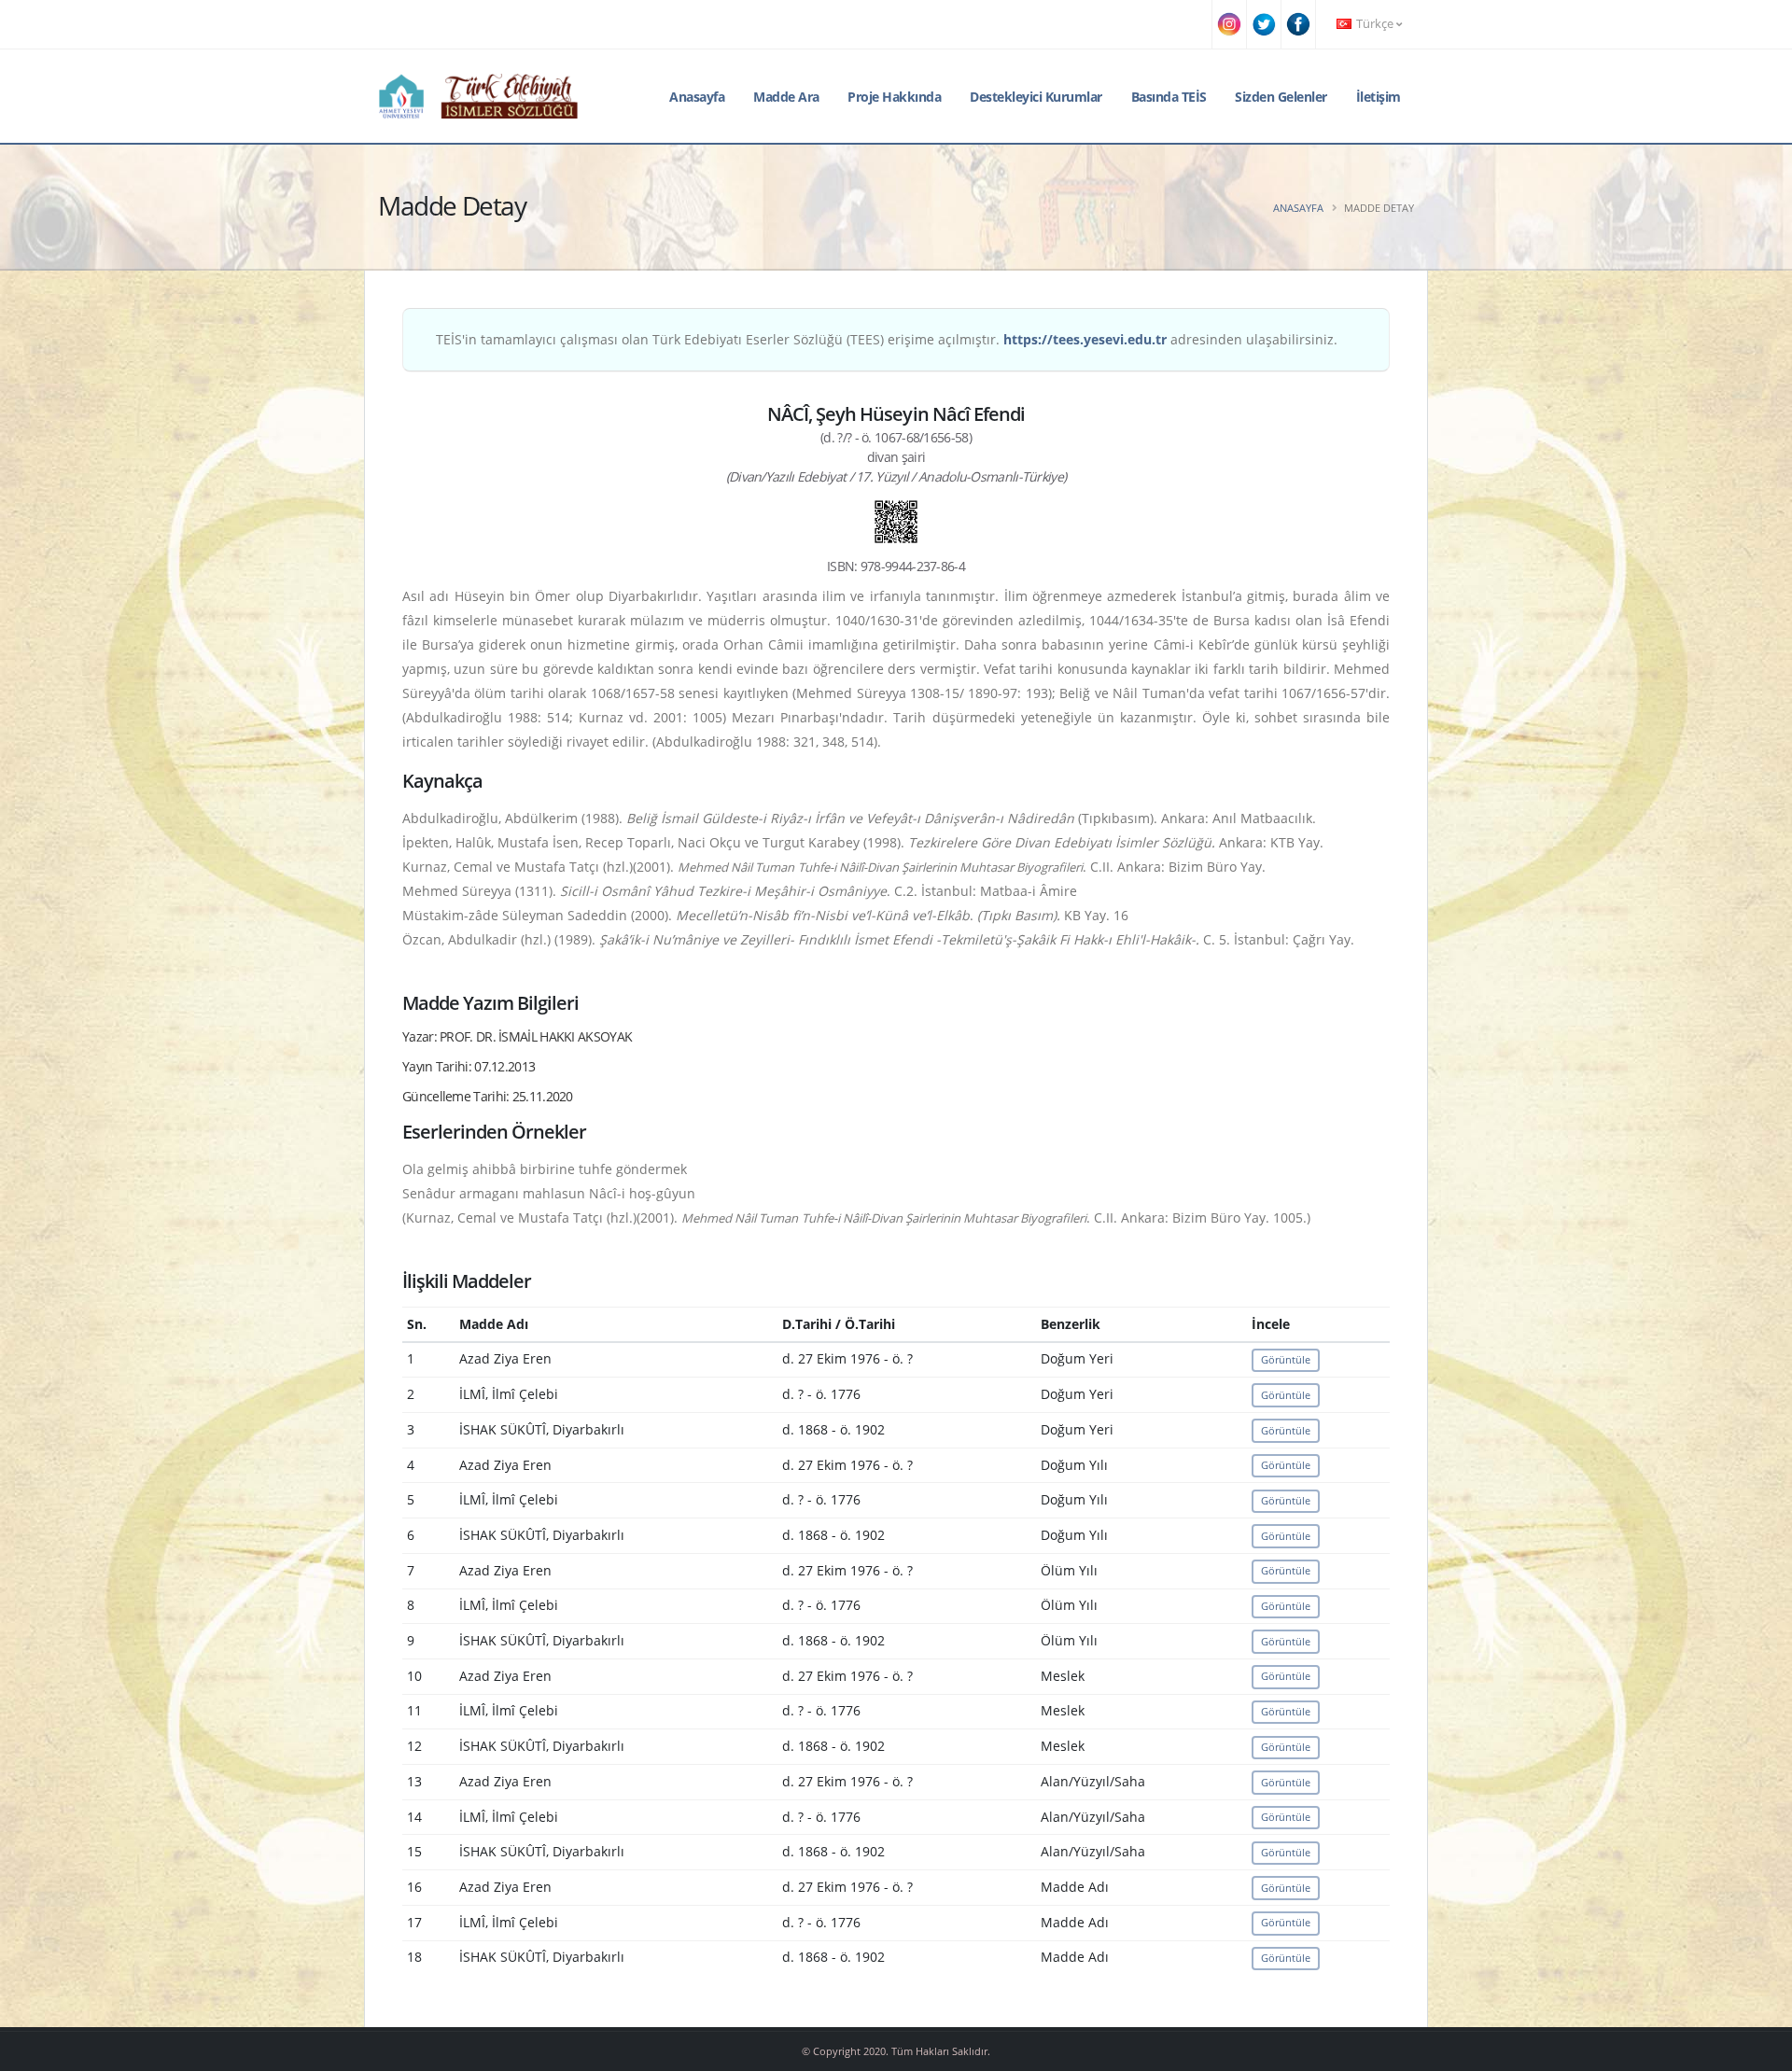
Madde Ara (786, 97)
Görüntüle (1286, 1359)
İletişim (1379, 97)
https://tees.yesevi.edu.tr (1085, 339)
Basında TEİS (1169, 97)
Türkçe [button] (1375, 24)
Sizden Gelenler (1281, 97)
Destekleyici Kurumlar (1036, 97)
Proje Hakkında (894, 97)
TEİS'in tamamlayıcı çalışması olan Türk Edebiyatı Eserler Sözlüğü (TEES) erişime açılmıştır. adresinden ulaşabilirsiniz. (887, 339)
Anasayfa (697, 97)
